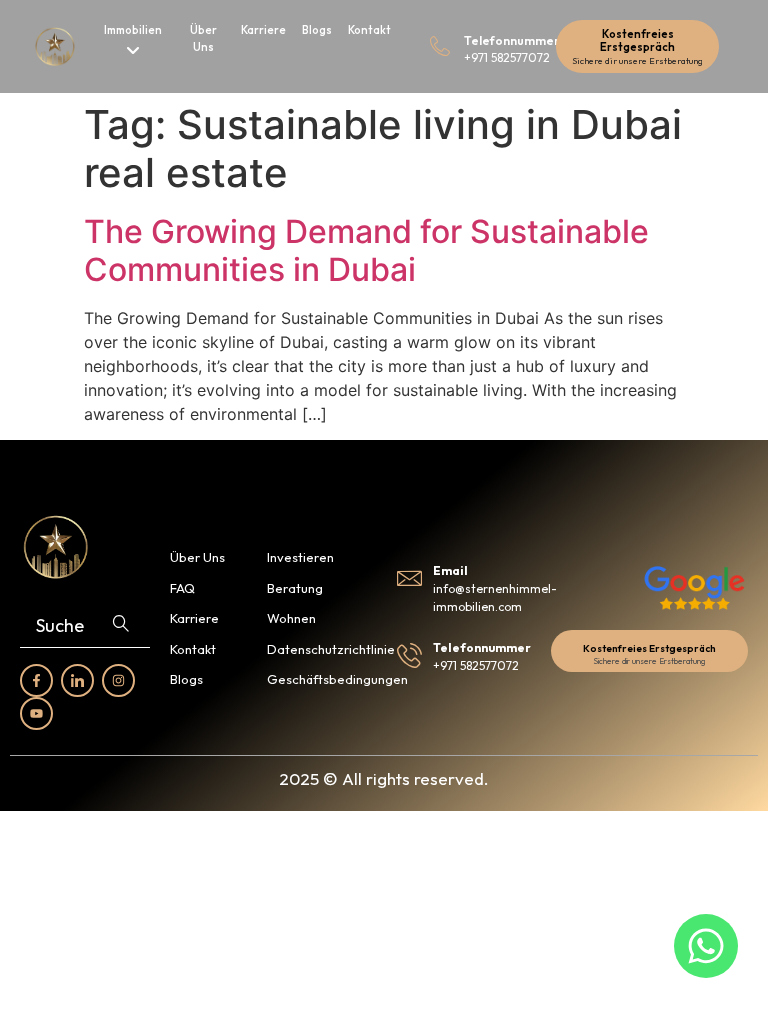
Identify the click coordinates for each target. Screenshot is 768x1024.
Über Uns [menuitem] (203, 38)
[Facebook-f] (36, 680)
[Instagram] (118, 680)
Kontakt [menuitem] (369, 30)
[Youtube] (36, 713)
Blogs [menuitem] (317, 30)
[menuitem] (133, 42)
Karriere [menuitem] (263, 30)
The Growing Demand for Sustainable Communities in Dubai (366, 250)
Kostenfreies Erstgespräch (637, 40)
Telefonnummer (512, 40)
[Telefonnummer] (440, 46)
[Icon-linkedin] (77, 680)
